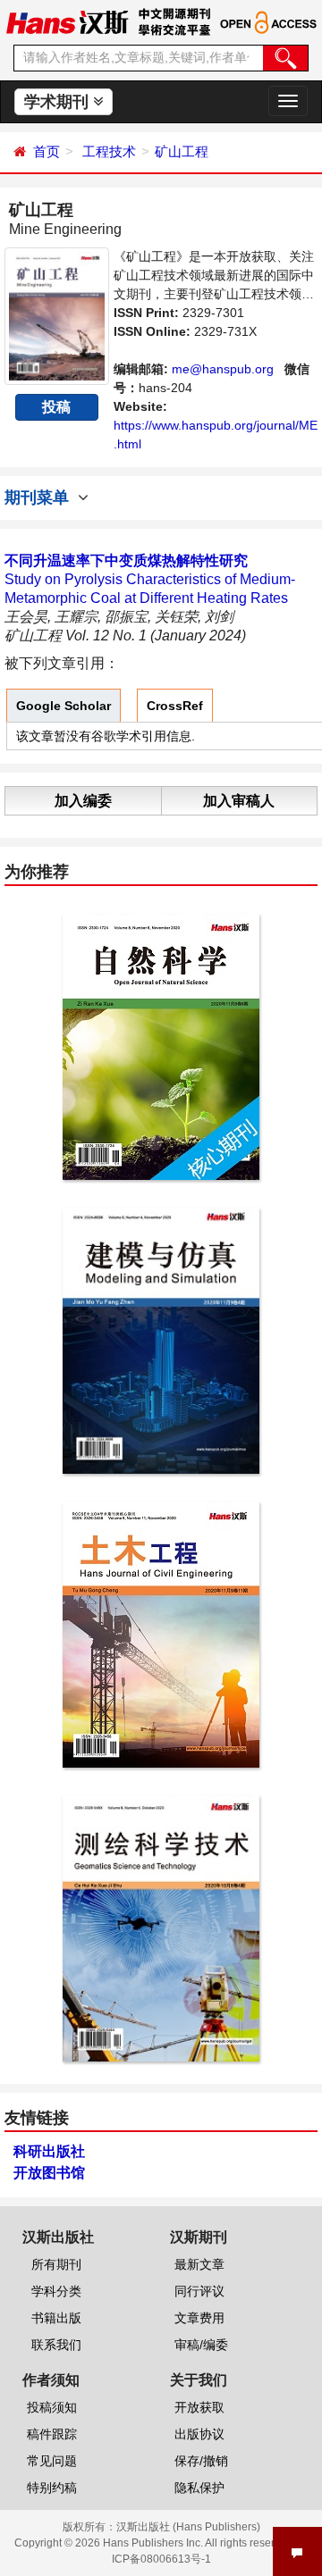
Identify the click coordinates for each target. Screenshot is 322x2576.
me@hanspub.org (223, 369)
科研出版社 (49, 2151)
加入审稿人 (239, 801)
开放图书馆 (49, 2173)
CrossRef (175, 706)
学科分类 (56, 2291)
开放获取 (199, 2407)
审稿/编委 (201, 2345)
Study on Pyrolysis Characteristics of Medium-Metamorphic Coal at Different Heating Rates (150, 579)
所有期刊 (56, 2264)
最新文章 (199, 2264)
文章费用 (199, 2318)
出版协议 (199, 2434)
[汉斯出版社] (67, 21)
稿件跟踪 (52, 2434)
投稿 (56, 407)
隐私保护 (199, 2488)
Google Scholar (64, 706)
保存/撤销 (201, 2461)
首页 (47, 151)
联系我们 (56, 2345)
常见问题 (52, 2461)
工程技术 (109, 151)
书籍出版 (56, 2318)
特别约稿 (52, 2488)
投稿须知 (52, 2407)
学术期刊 (59, 102)
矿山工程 (182, 151)
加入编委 (83, 801)
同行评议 (199, 2291)
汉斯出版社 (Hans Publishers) (188, 2527)
